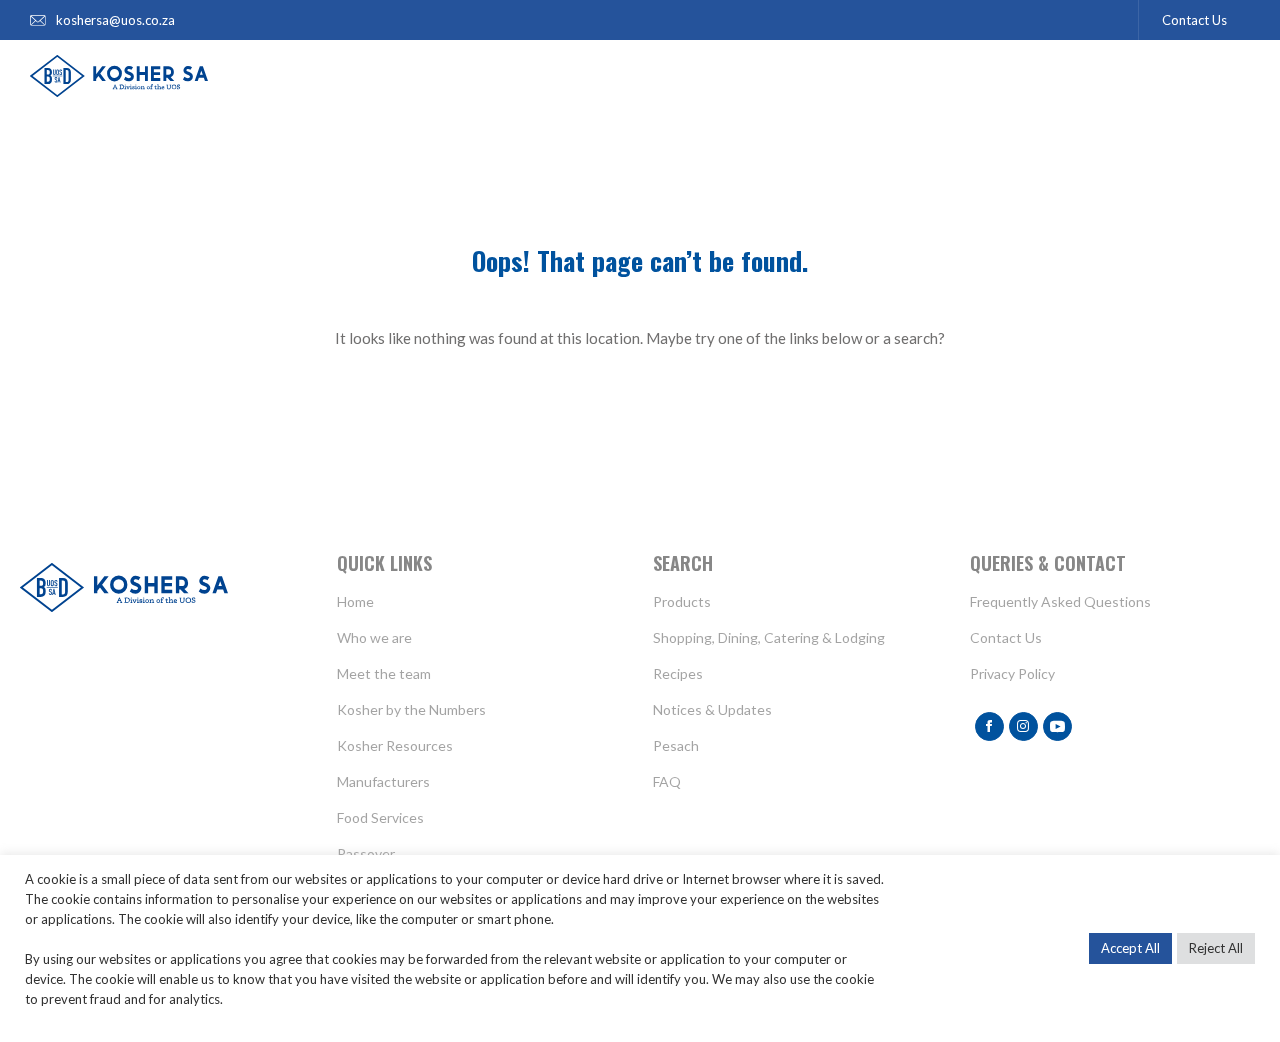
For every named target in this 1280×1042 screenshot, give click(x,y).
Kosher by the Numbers (411, 709)
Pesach (676, 745)
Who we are (374, 637)
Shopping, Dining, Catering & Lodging (769, 637)
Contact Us (1194, 20)
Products (682, 601)
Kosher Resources (395, 745)
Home (355, 601)
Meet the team (384, 673)
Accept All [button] (1130, 948)
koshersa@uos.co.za (115, 20)
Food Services (380, 817)
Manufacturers (383, 781)
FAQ (667, 781)
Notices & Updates (712, 709)
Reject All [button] (1216, 948)
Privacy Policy (1012, 673)
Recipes (678, 673)
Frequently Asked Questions (1060, 601)
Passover (366, 853)
